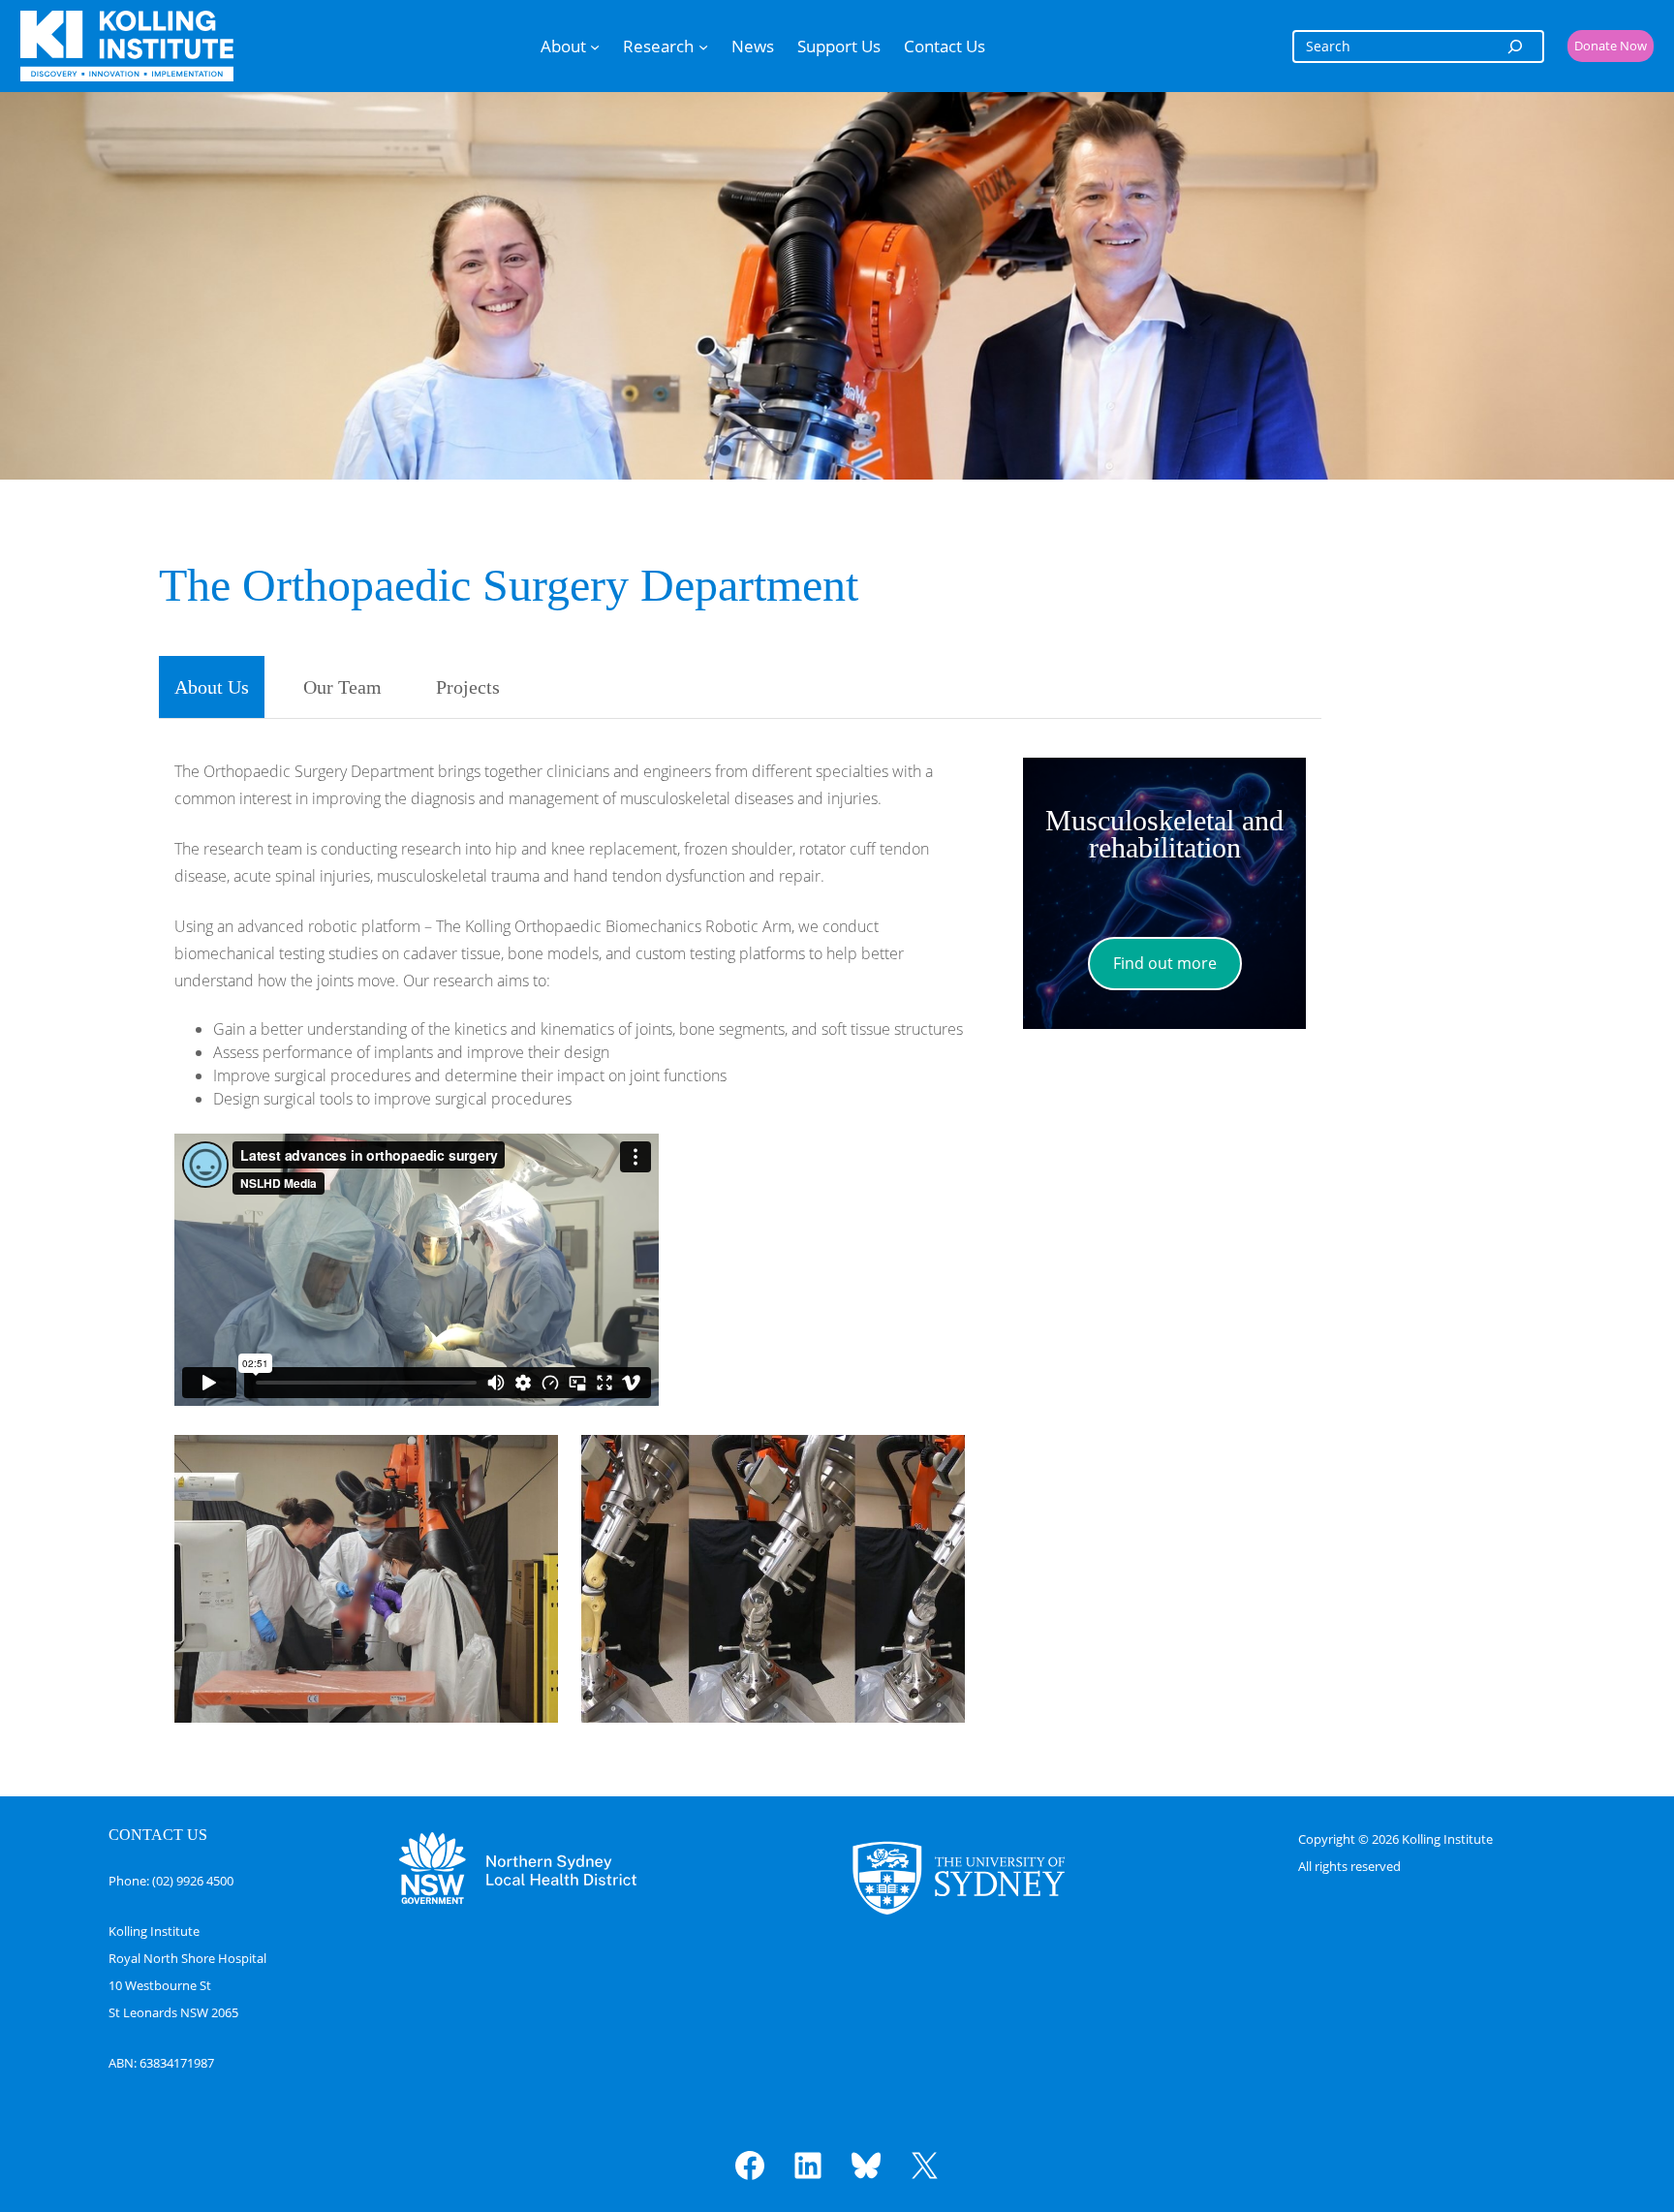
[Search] (1515, 47)
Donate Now (1611, 46)
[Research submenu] (703, 46)
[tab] (212, 687)
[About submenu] (595, 46)
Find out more (1165, 963)
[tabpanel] (740, 1241)
